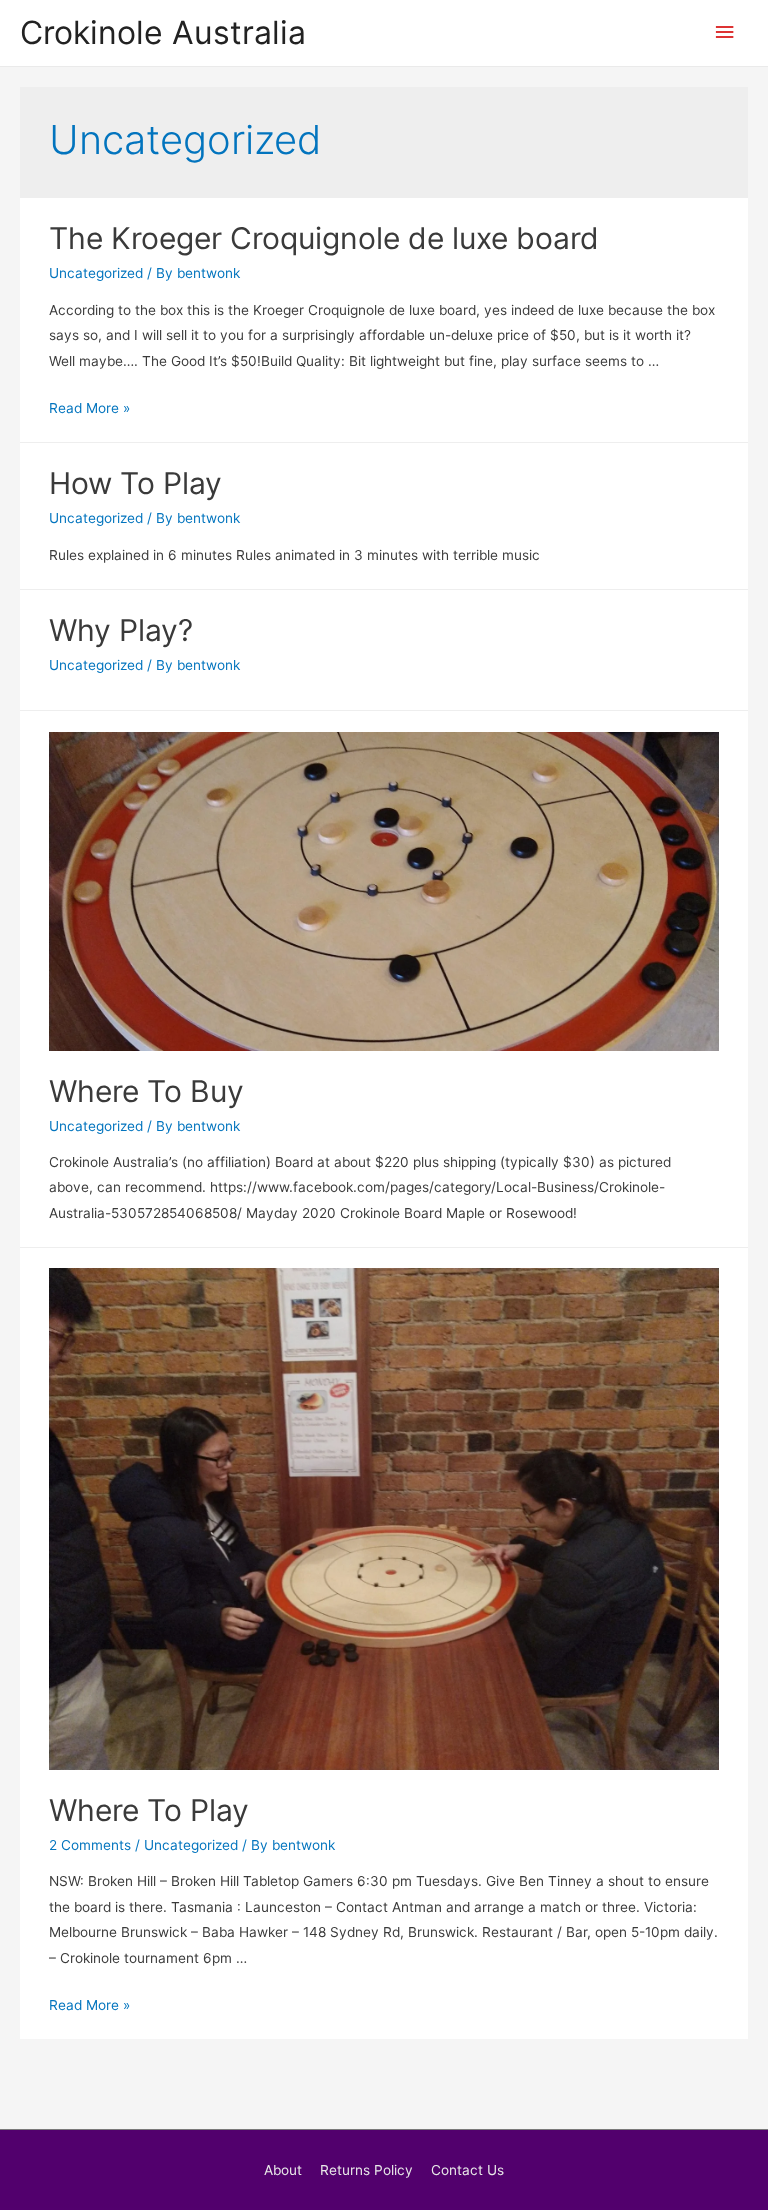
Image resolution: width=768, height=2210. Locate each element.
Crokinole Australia (163, 32)
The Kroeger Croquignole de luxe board (324, 238)
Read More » (89, 408)
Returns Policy (366, 2170)
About (283, 2170)
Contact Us (467, 2170)
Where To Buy (146, 1091)
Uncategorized (96, 273)
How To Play (135, 483)
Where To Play (149, 1810)
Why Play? (121, 630)
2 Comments (90, 1845)
